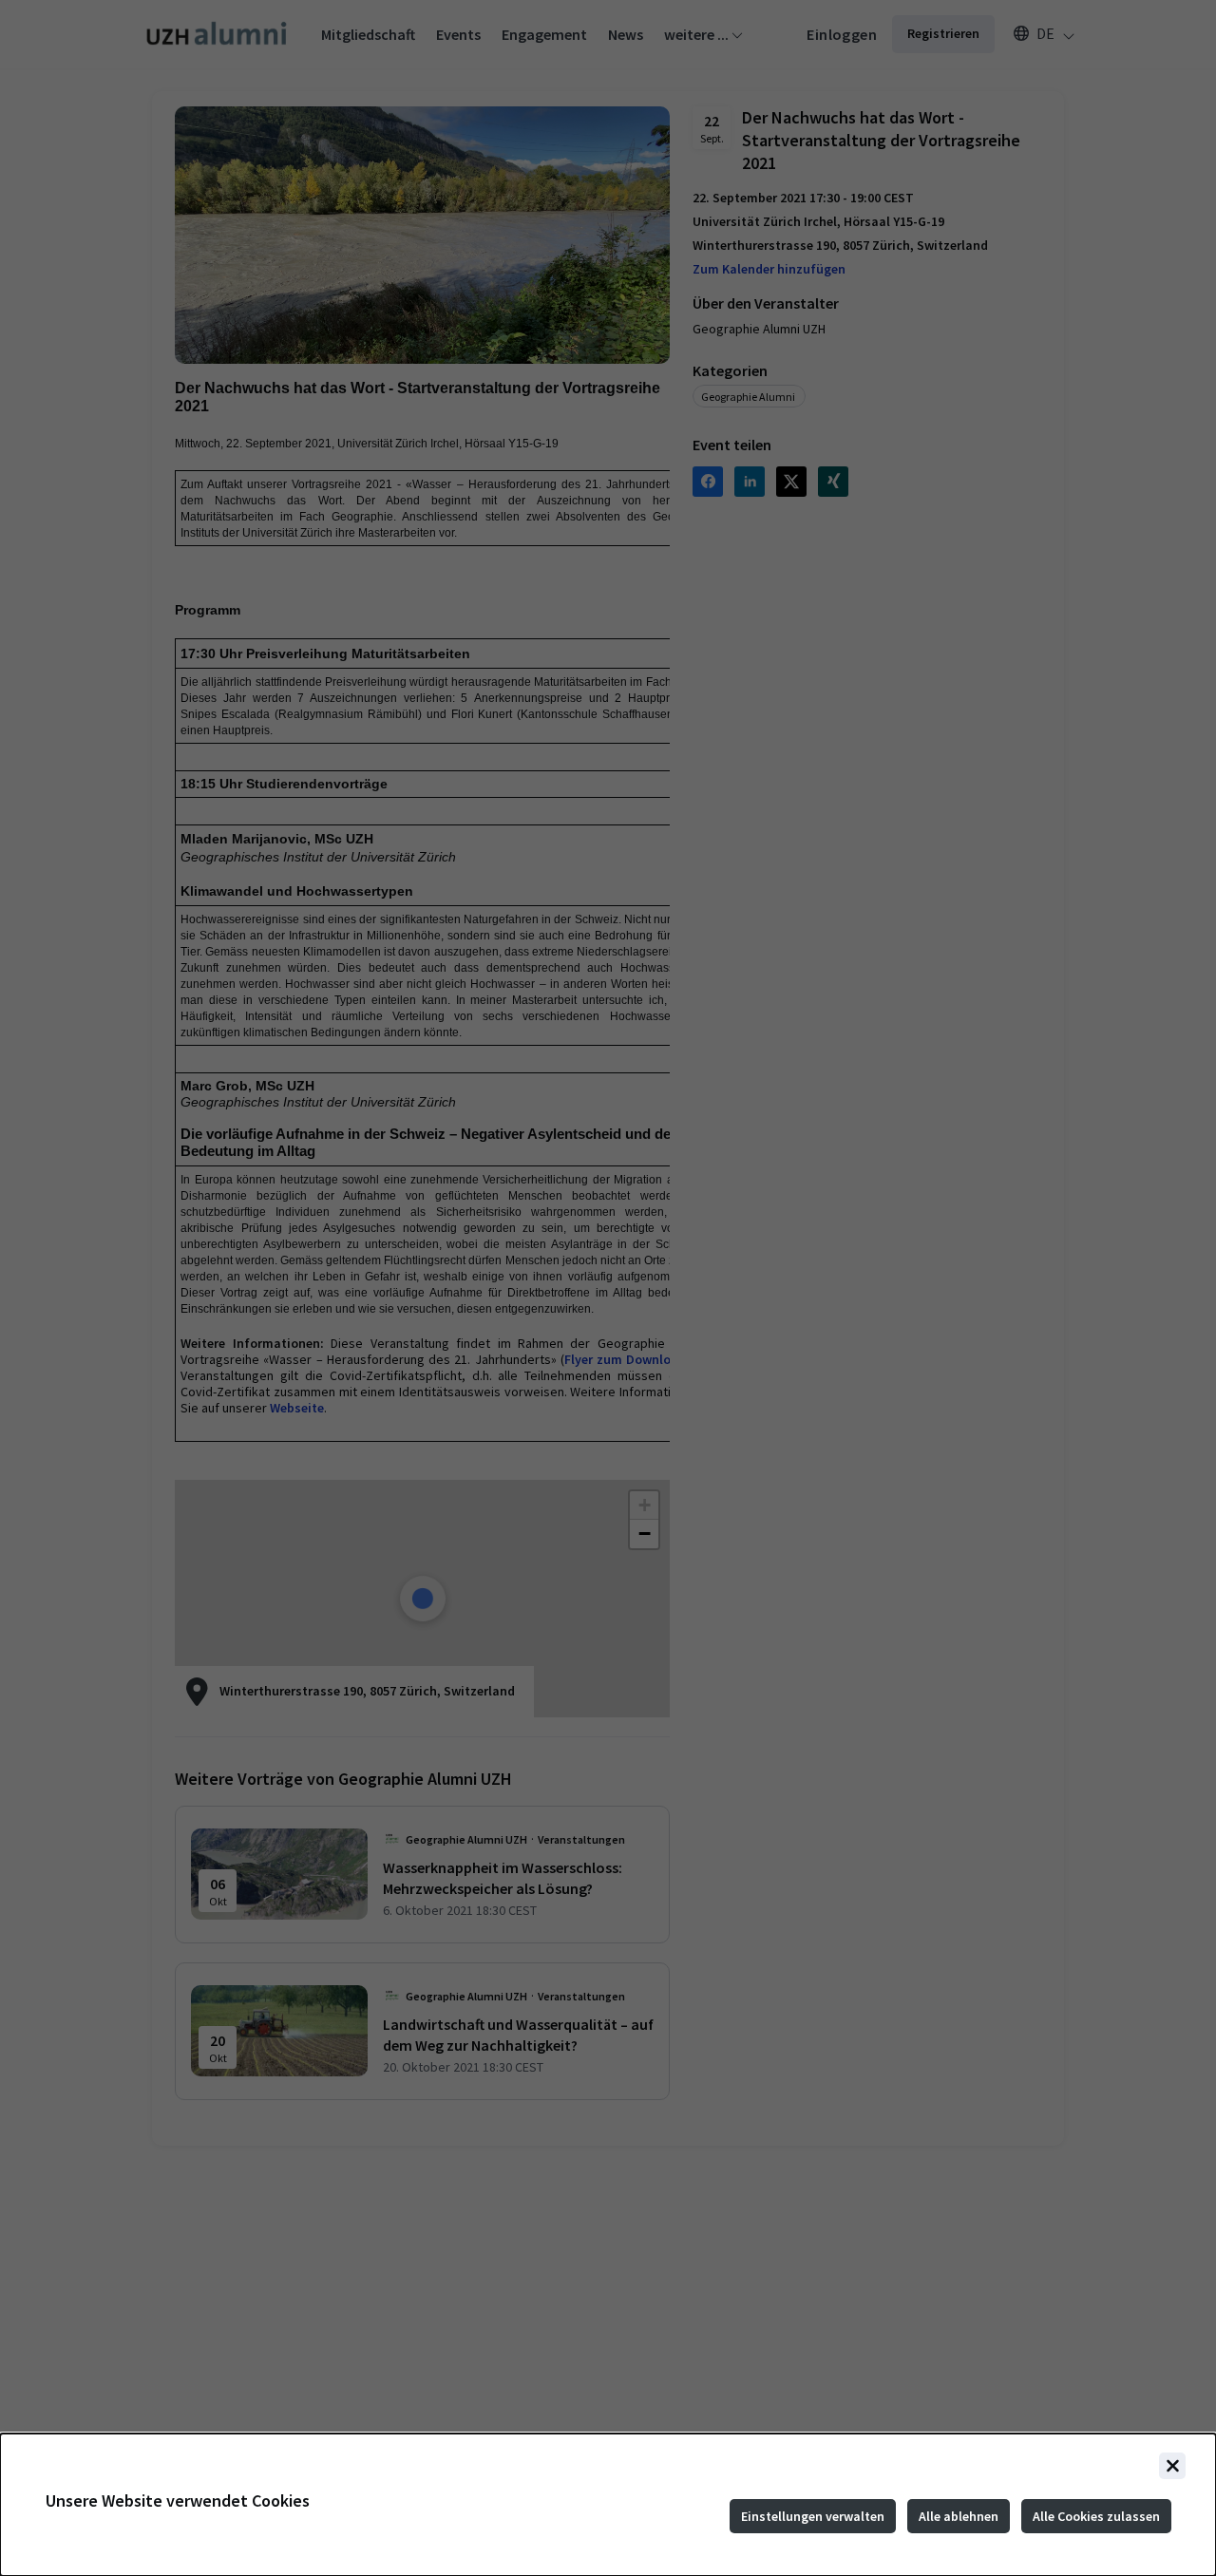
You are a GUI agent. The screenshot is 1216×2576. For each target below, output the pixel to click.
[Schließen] (1172, 2466)
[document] (608, 2505)
